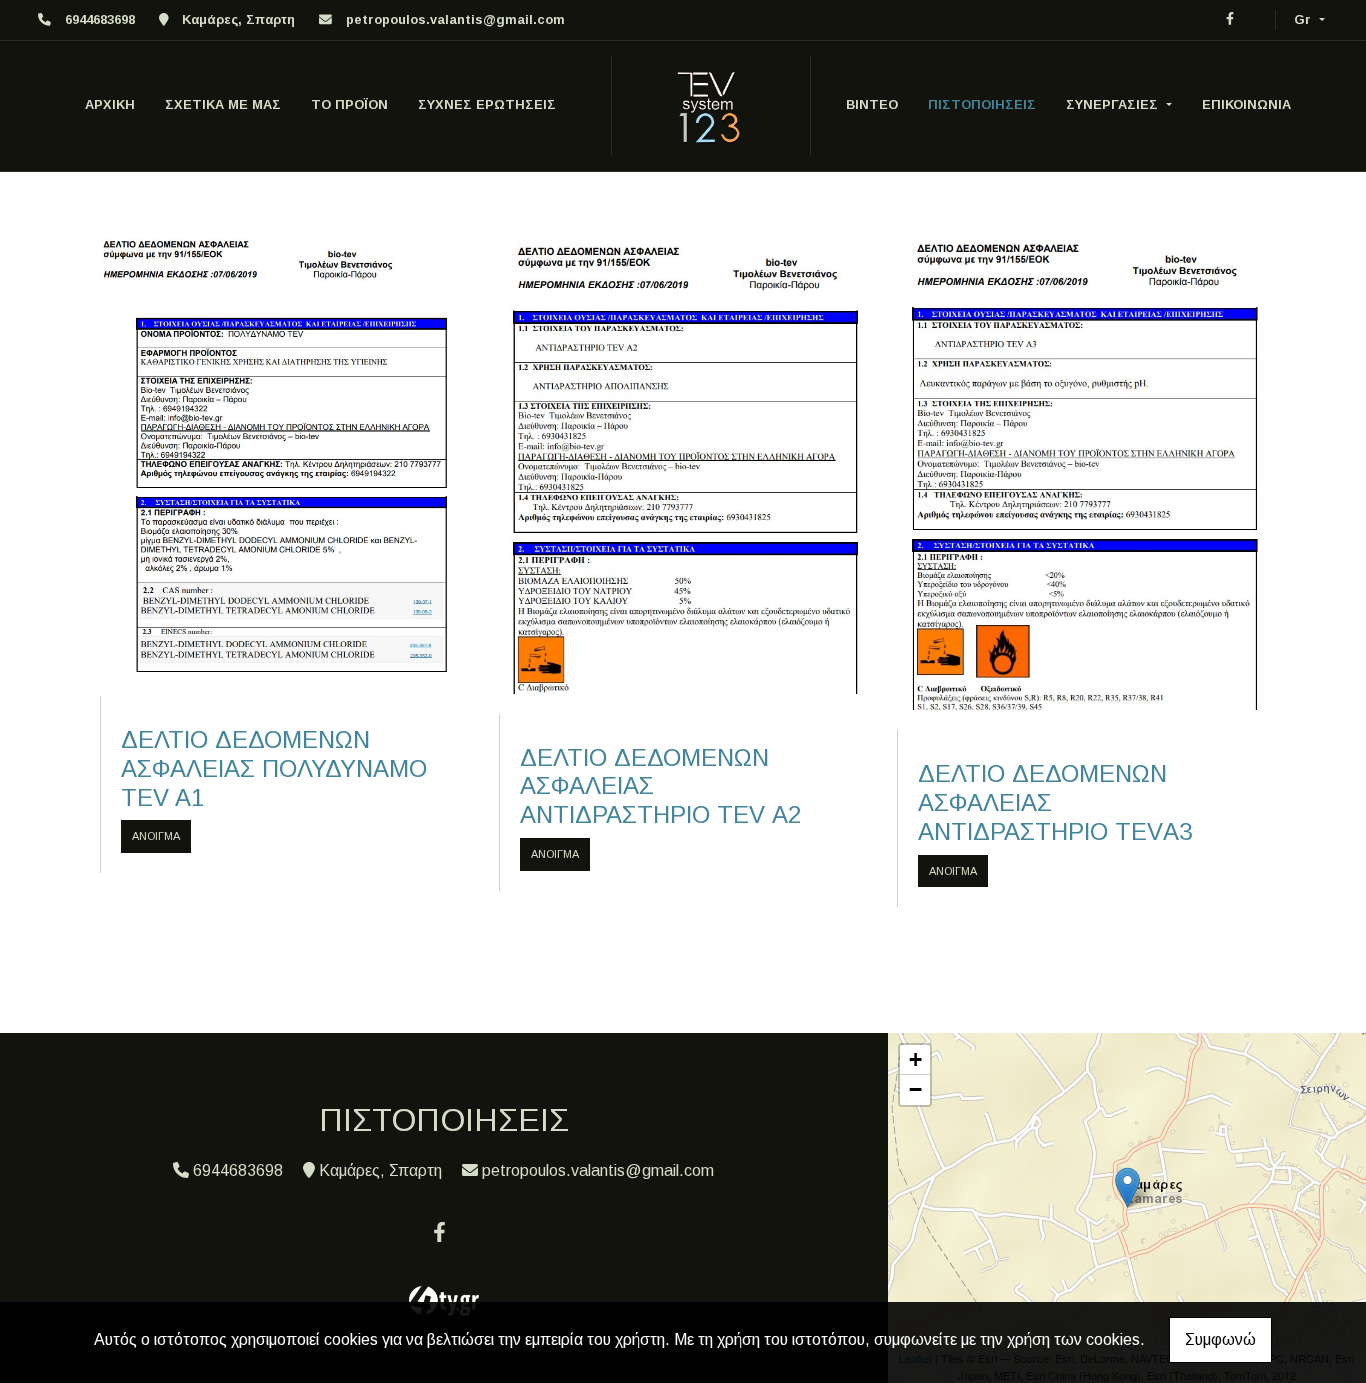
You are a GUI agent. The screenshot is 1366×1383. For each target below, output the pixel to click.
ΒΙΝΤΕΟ (872, 104)
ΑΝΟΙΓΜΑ (156, 836)
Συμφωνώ (1220, 1339)
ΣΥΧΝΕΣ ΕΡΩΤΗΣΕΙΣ (487, 104)
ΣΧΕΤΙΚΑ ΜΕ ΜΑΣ (223, 104)
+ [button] (915, 1059)
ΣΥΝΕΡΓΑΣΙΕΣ (1114, 104)
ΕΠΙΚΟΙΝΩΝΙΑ (1246, 104)
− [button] (915, 1089)
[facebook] (1230, 18)
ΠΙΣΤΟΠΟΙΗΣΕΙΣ (982, 104)
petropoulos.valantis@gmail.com (455, 19)
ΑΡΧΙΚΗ (110, 104)
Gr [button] (1304, 19)
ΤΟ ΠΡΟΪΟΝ (349, 104)
